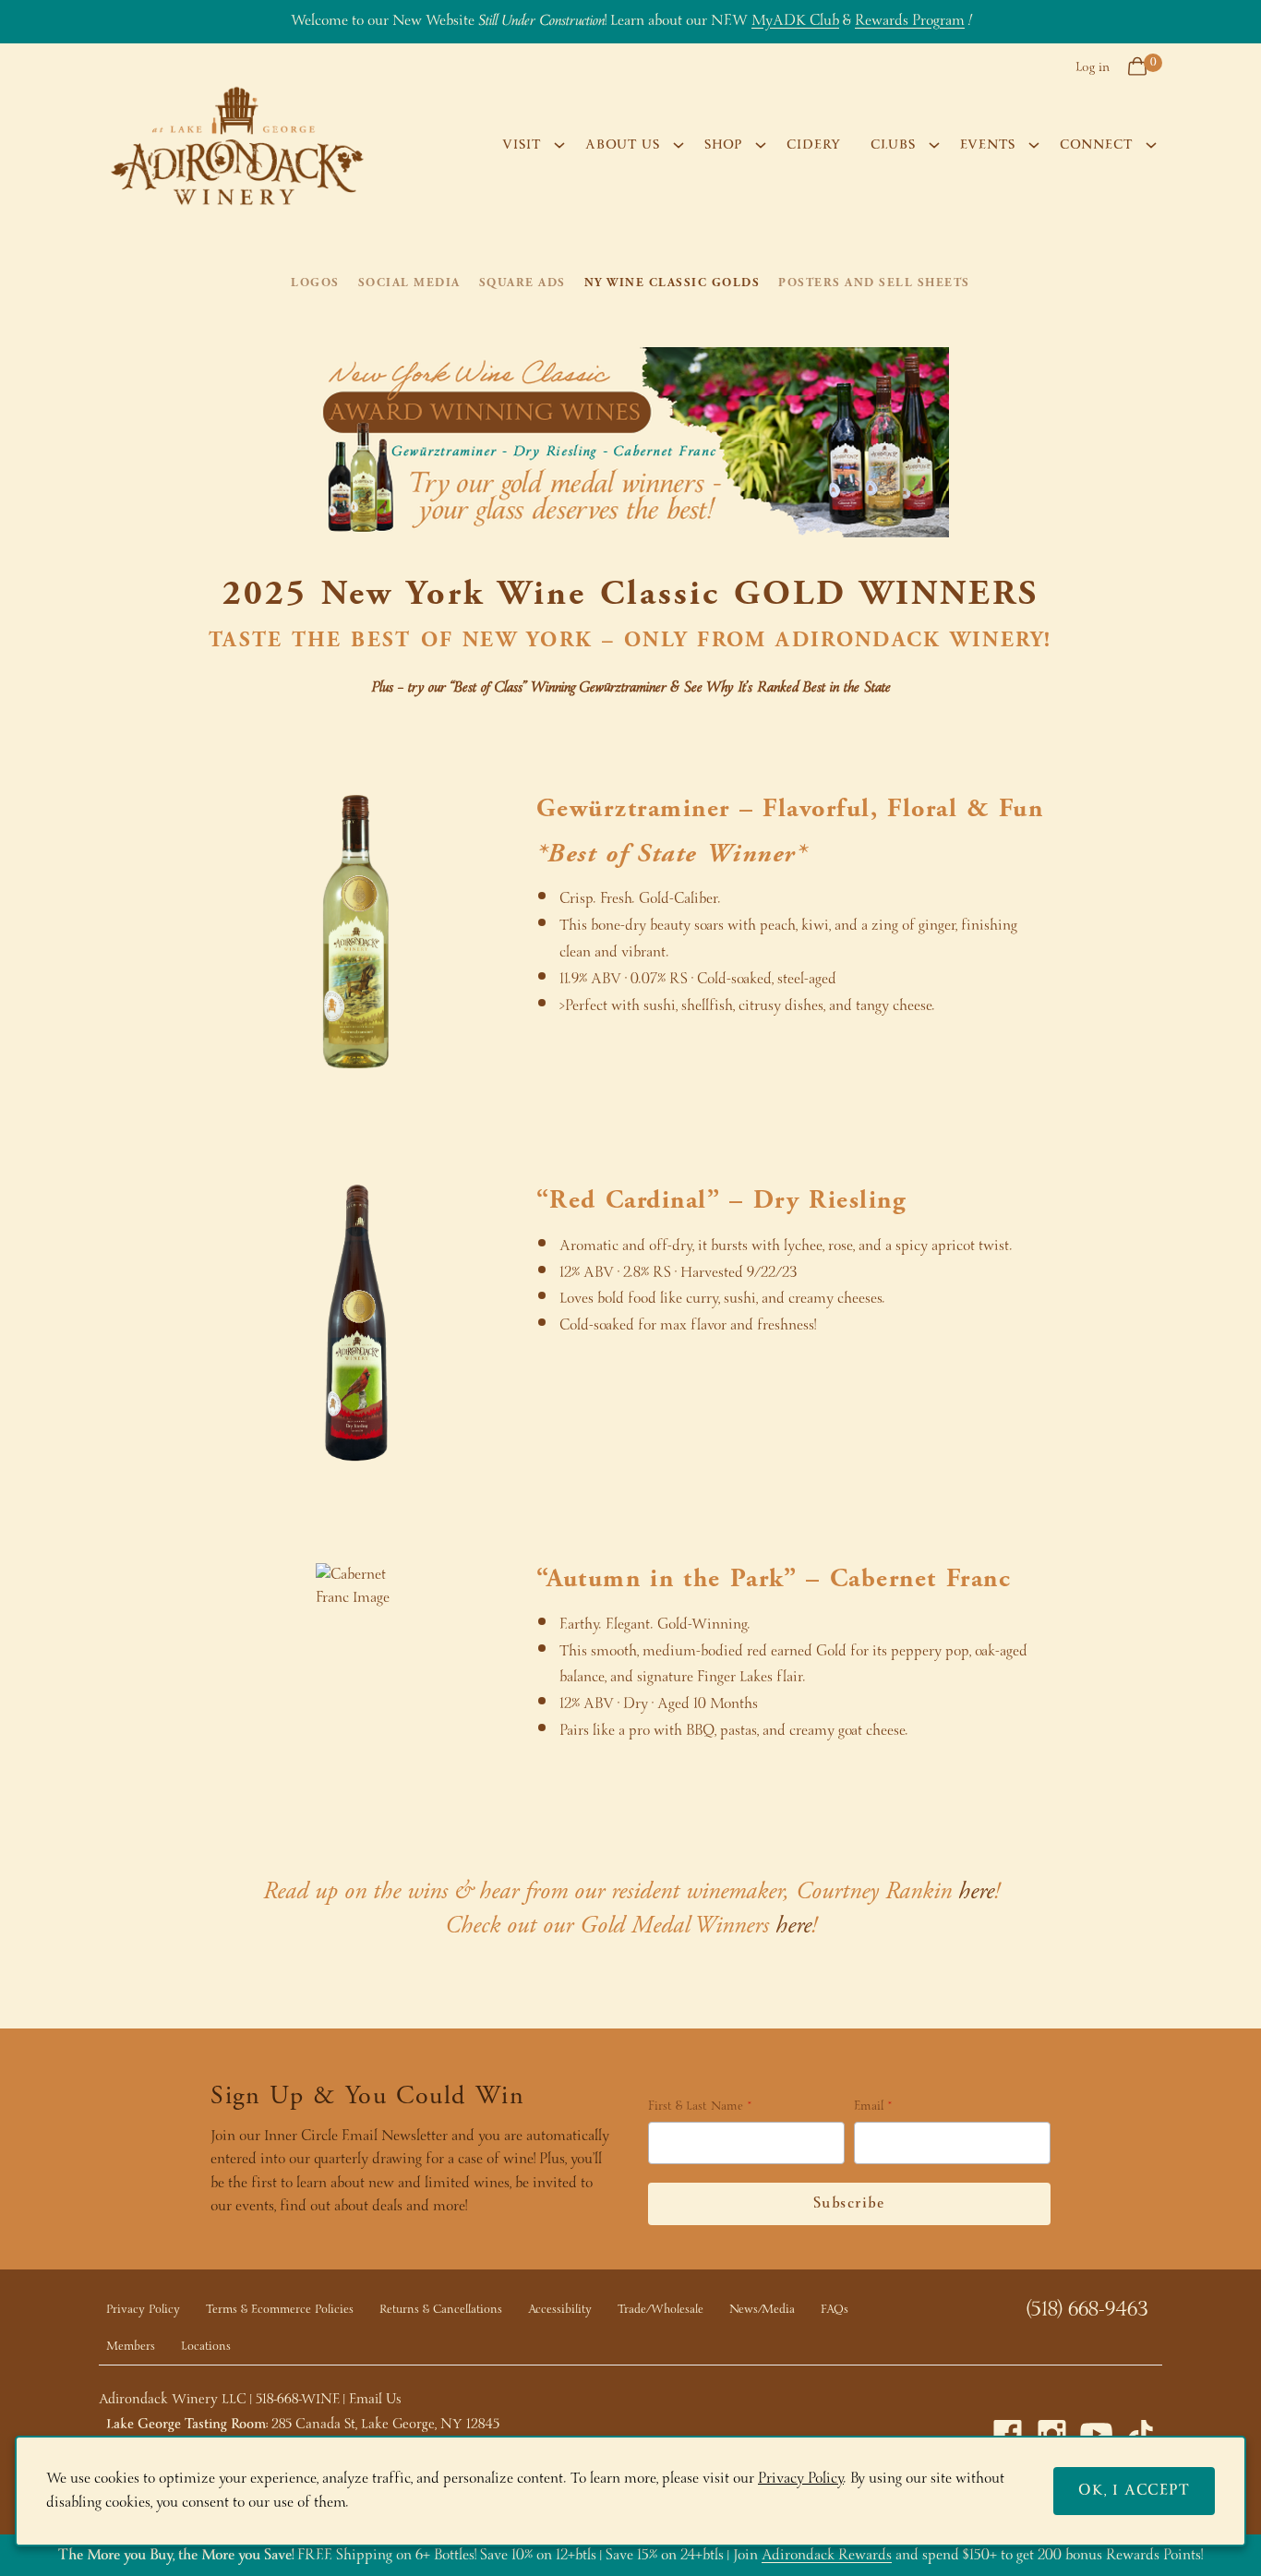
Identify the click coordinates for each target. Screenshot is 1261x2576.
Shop (723, 145)
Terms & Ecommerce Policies (280, 2310)
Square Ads (522, 283)
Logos (315, 283)
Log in (1093, 67)
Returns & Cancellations (441, 2310)
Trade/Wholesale (661, 2310)
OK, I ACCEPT (1134, 2491)
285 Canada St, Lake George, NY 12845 (385, 2425)
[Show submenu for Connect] (1151, 145)
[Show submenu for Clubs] (934, 145)
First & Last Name (696, 2108)
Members (131, 2347)
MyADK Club (795, 21)
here (976, 1891)
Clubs (893, 145)
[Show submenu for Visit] (559, 145)
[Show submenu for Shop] (761, 145)
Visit (522, 145)
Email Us (375, 2400)
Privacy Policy (143, 2310)
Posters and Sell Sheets (874, 283)
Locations (206, 2347)
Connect (1096, 145)
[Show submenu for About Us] (679, 145)
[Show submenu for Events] (1034, 145)
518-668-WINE (298, 2400)
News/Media (762, 2310)
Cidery (814, 145)
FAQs (835, 2310)
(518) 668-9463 (1087, 2310)
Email (869, 2108)
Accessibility (560, 2310)
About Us (623, 145)
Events (988, 145)
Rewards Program (910, 21)
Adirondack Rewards (827, 2555)
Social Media (409, 283)
